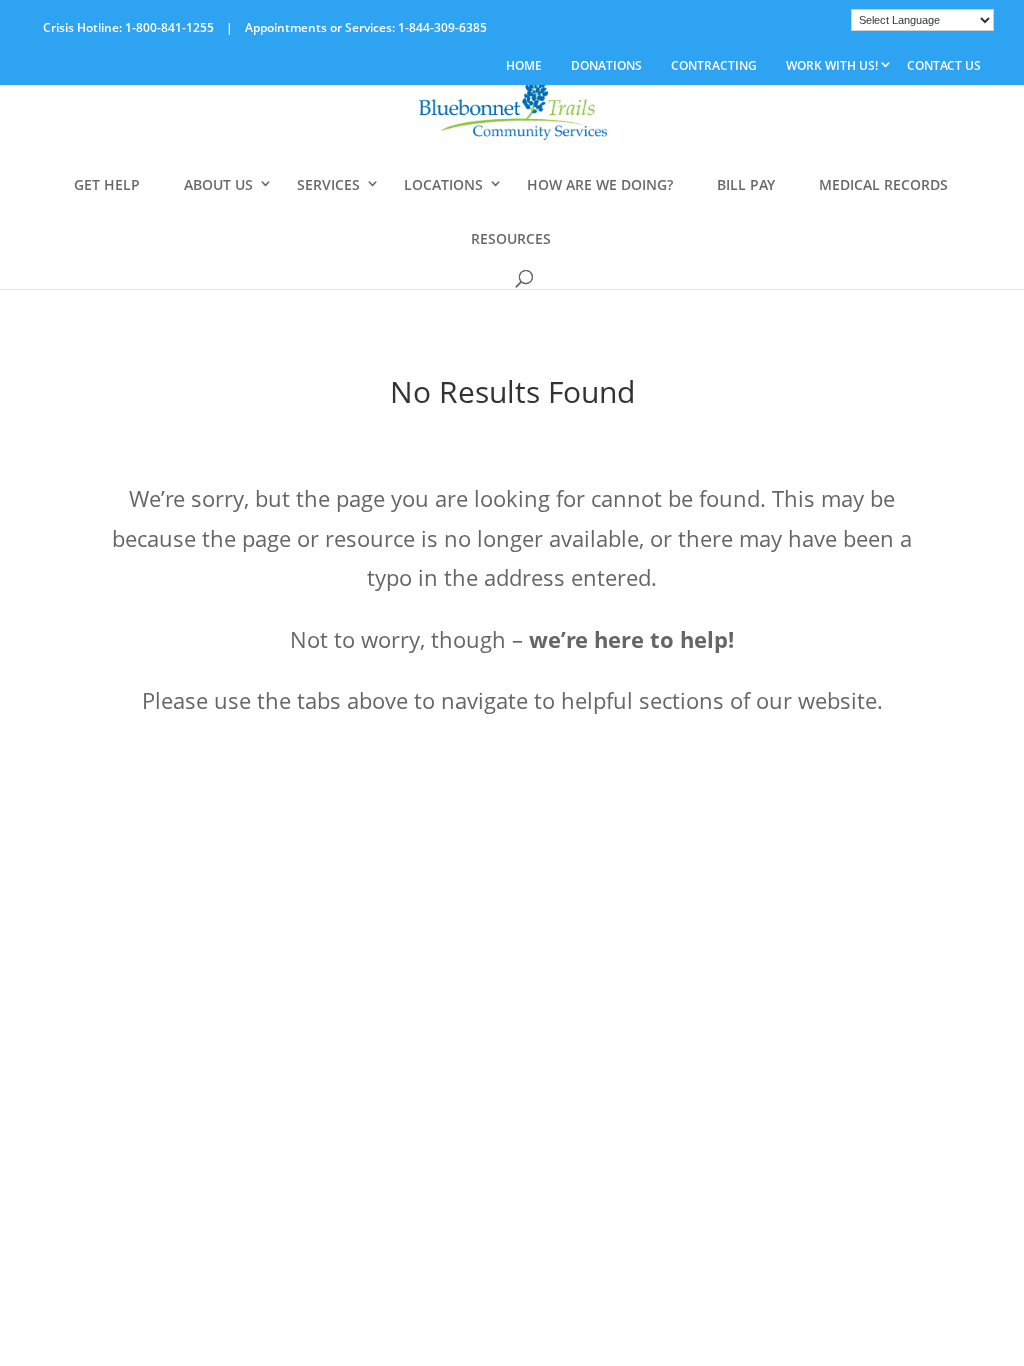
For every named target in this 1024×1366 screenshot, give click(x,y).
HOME (524, 65)
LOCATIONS (443, 184)
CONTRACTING (714, 65)
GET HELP (107, 184)
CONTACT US (944, 65)
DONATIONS (606, 65)
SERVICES (328, 184)
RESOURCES (511, 238)
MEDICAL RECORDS (883, 184)
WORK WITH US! (832, 65)
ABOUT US (218, 184)
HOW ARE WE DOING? (600, 184)
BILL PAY (746, 184)
